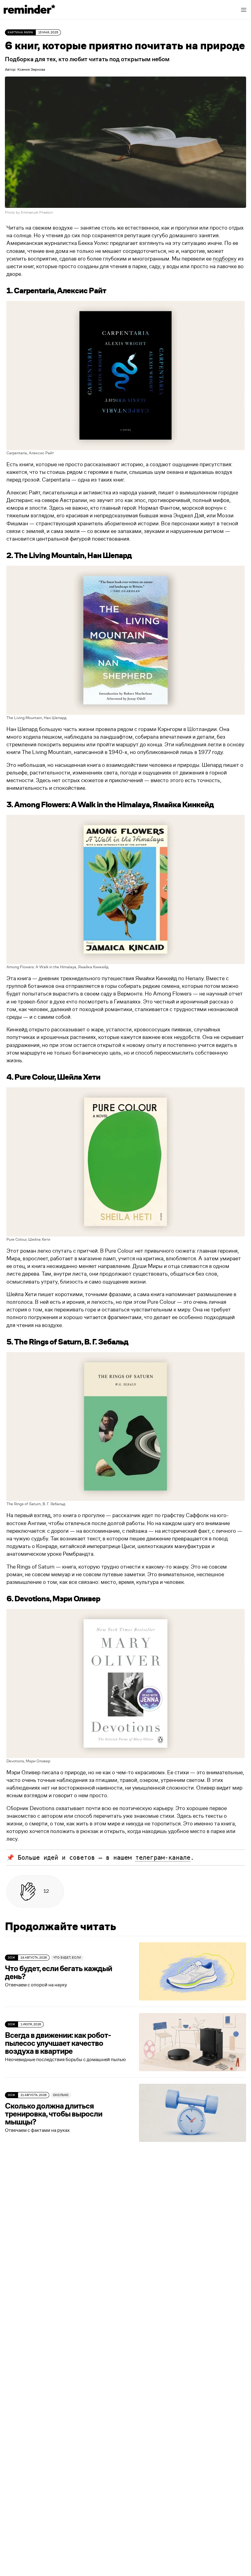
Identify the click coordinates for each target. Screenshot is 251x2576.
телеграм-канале (163, 1858)
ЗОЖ (11, 1958)
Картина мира (20, 32)
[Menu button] (244, 10)
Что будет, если (67, 1958)
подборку (225, 259)
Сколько (61, 2095)
